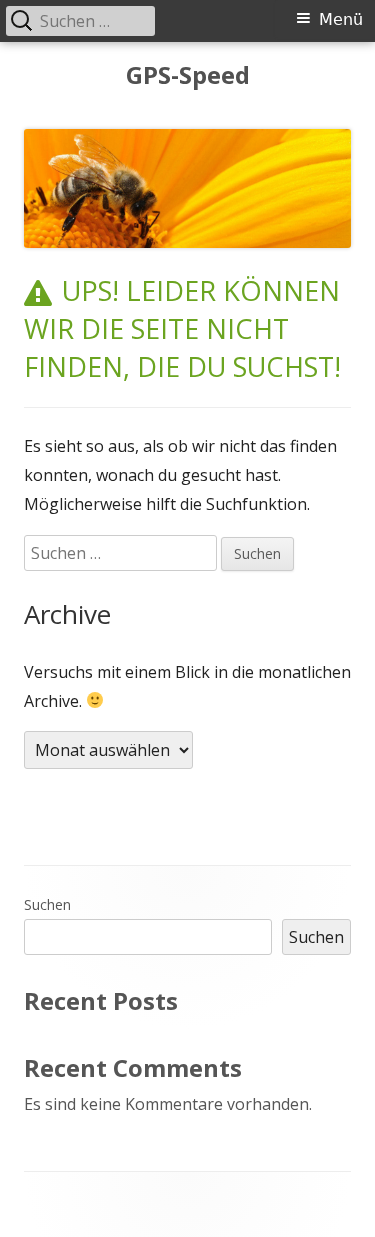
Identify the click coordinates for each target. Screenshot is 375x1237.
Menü (341, 19)
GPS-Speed (188, 75)
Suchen (47, 904)
